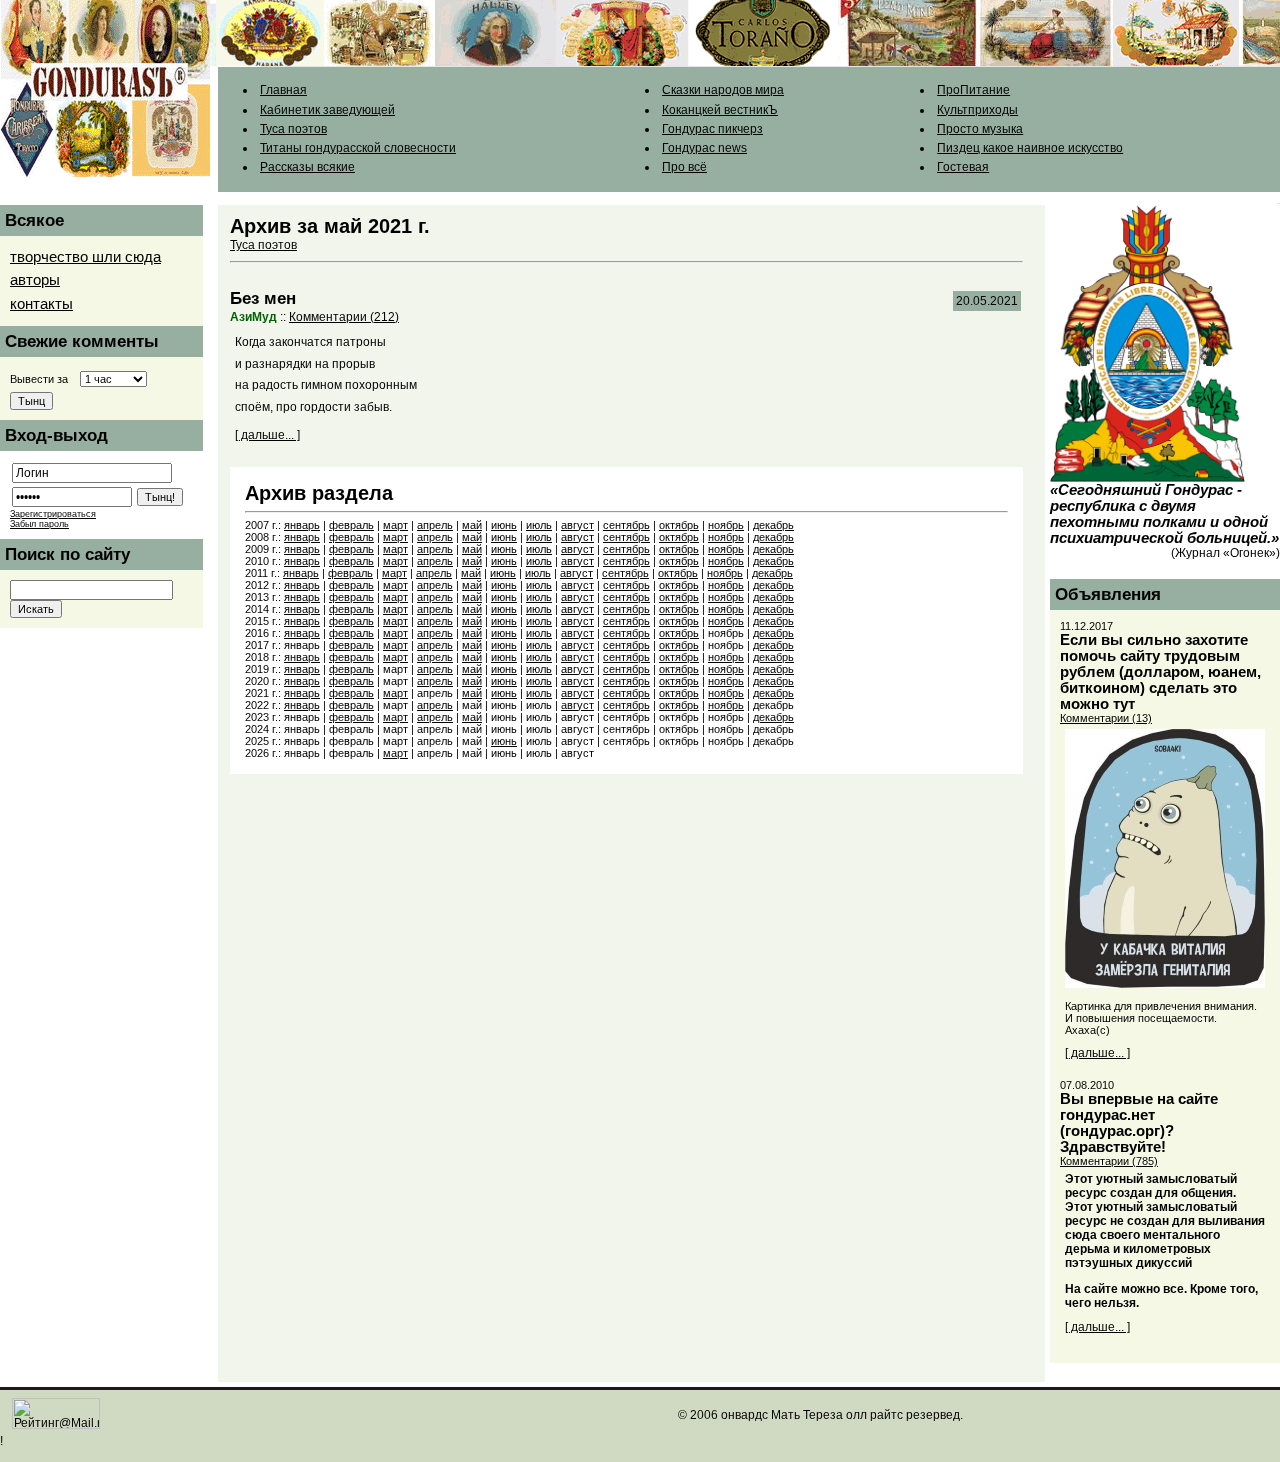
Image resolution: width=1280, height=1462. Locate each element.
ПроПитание (973, 90)
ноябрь (726, 525)
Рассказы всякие (307, 167)
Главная (283, 90)
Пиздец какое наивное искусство (1030, 148)
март (395, 525)
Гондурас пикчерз (712, 129)
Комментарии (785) (1109, 1161)
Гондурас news (704, 148)
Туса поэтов (293, 129)
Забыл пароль (39, 524)
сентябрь (626, 525)
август (577, 525)
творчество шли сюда (85, 257)
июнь (504, 525)
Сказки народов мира (723, 90)
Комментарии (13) (1106, 718)
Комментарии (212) (344, 317)
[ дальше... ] (267, 435)
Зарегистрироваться (53, 514)
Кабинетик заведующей (327, 110)
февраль (351, 525)
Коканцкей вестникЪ (720, 110)
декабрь (773, 525)
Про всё (684, 167)
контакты (41, 304)
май (472, 525)
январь (302, 525)
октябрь (679, 525)
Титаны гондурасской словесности (358, 148)
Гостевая (963, 167)
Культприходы (977, 110)
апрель (435, 525)
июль (539, 525)
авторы (35, 280)
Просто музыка (980, 129)
